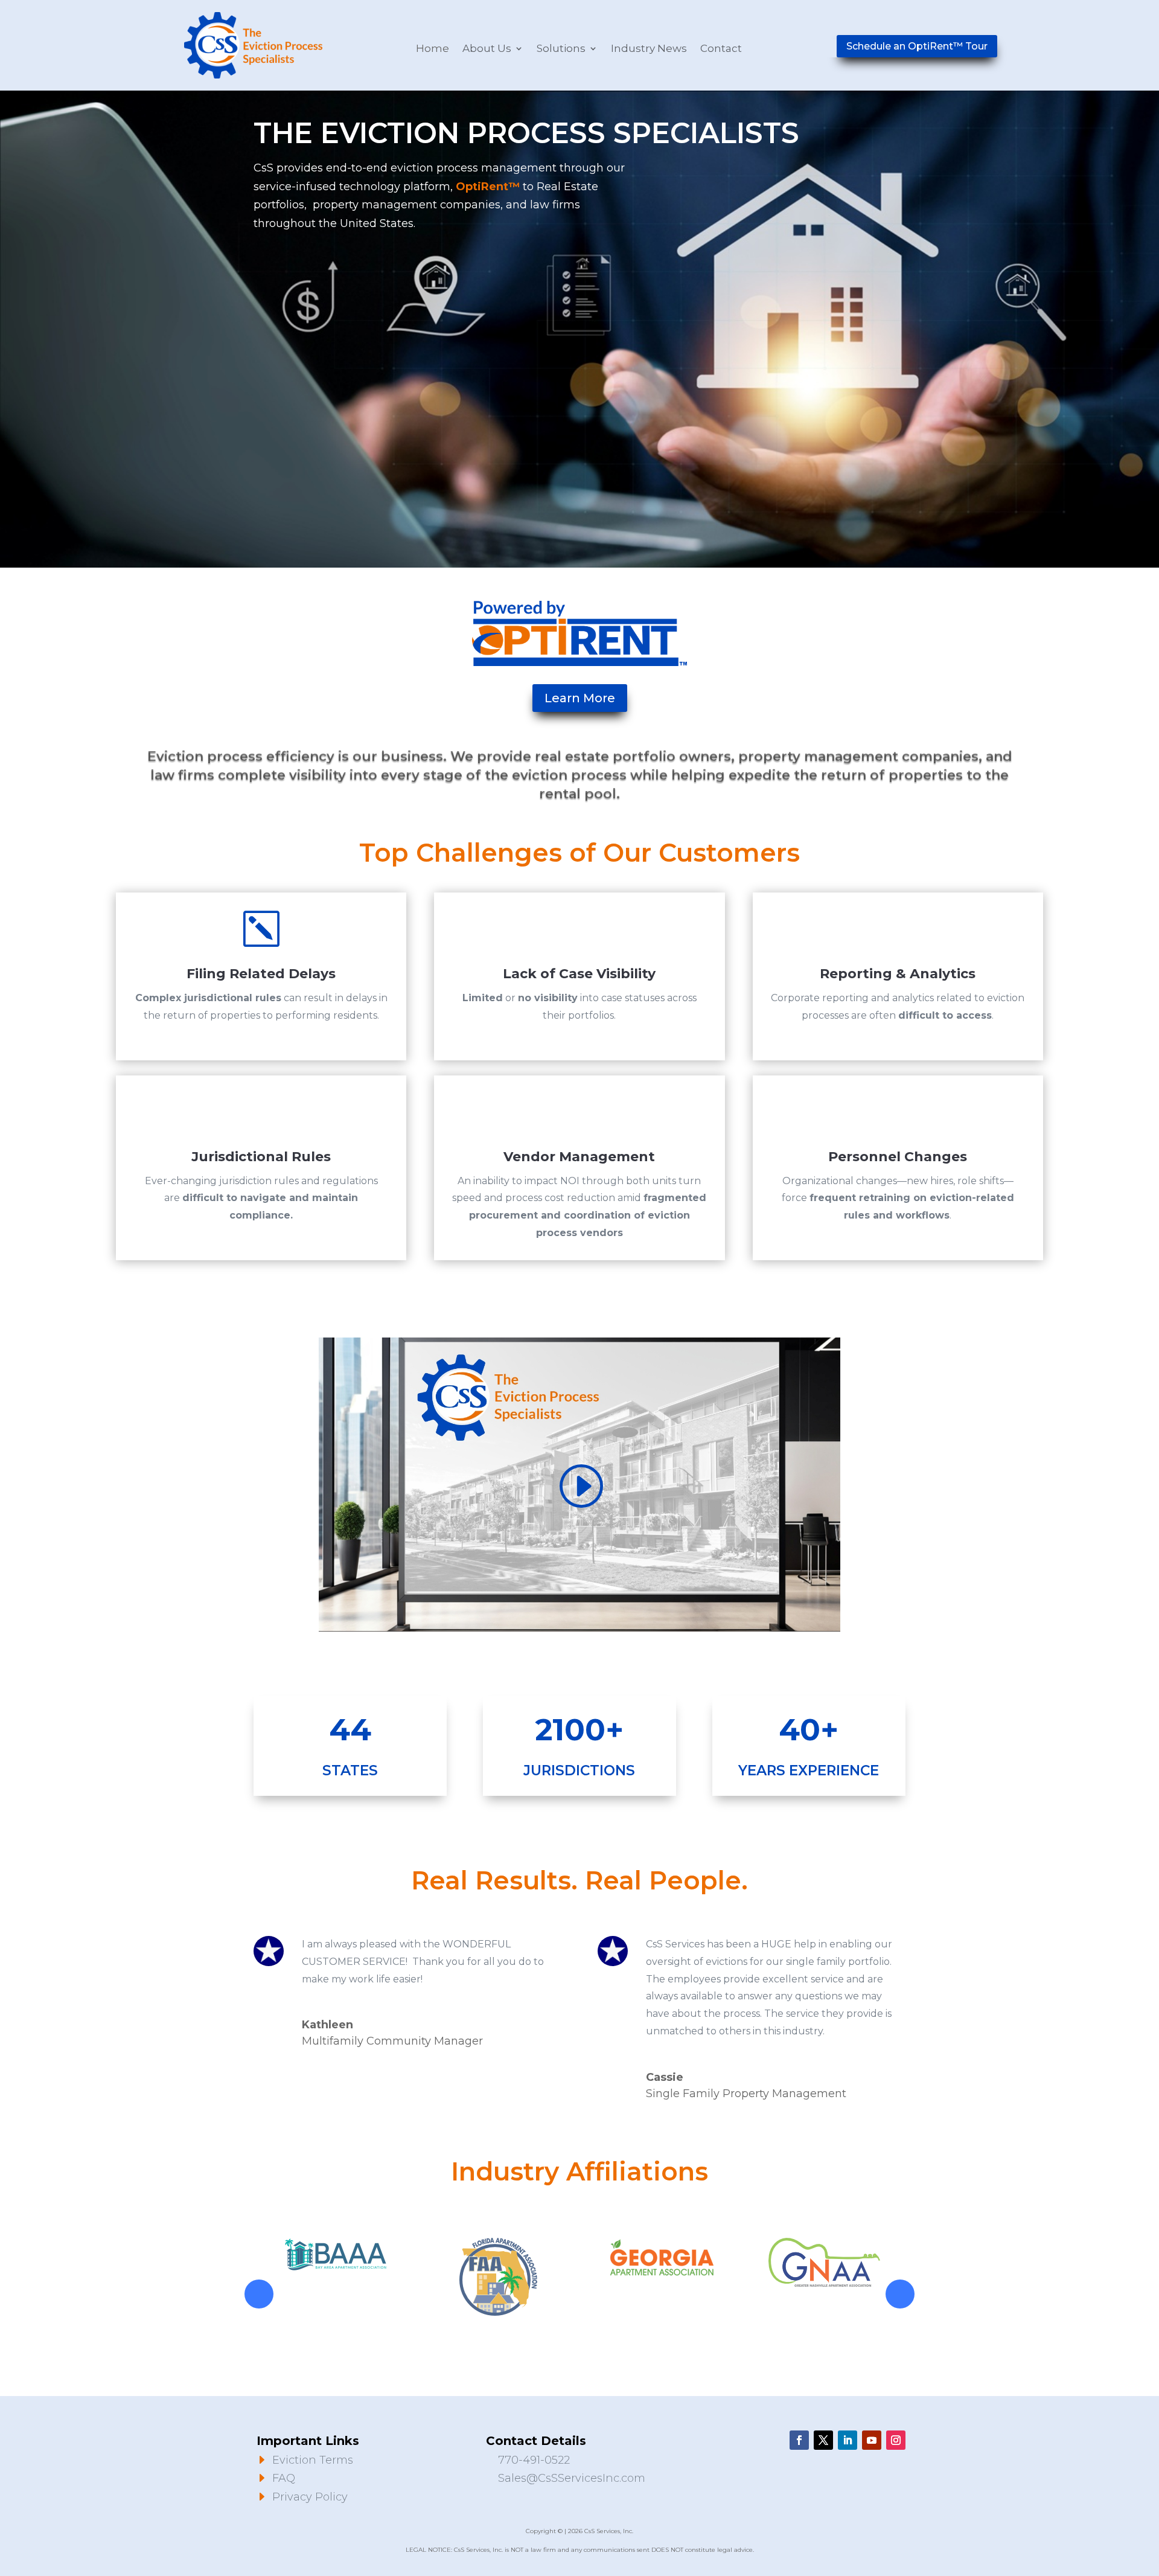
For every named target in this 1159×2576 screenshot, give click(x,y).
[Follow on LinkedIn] (848, 2440)
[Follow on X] (823, 2440)
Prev (259, 2294)
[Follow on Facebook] (799, 2440)
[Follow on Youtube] (872, 2440)
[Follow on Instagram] (896, 2440)
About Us (487, 49)
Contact (721, 49)
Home (433, 49)
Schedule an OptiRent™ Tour (917, 46)
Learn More (580, 698)
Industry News (649, 49)
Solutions (561, 49)
